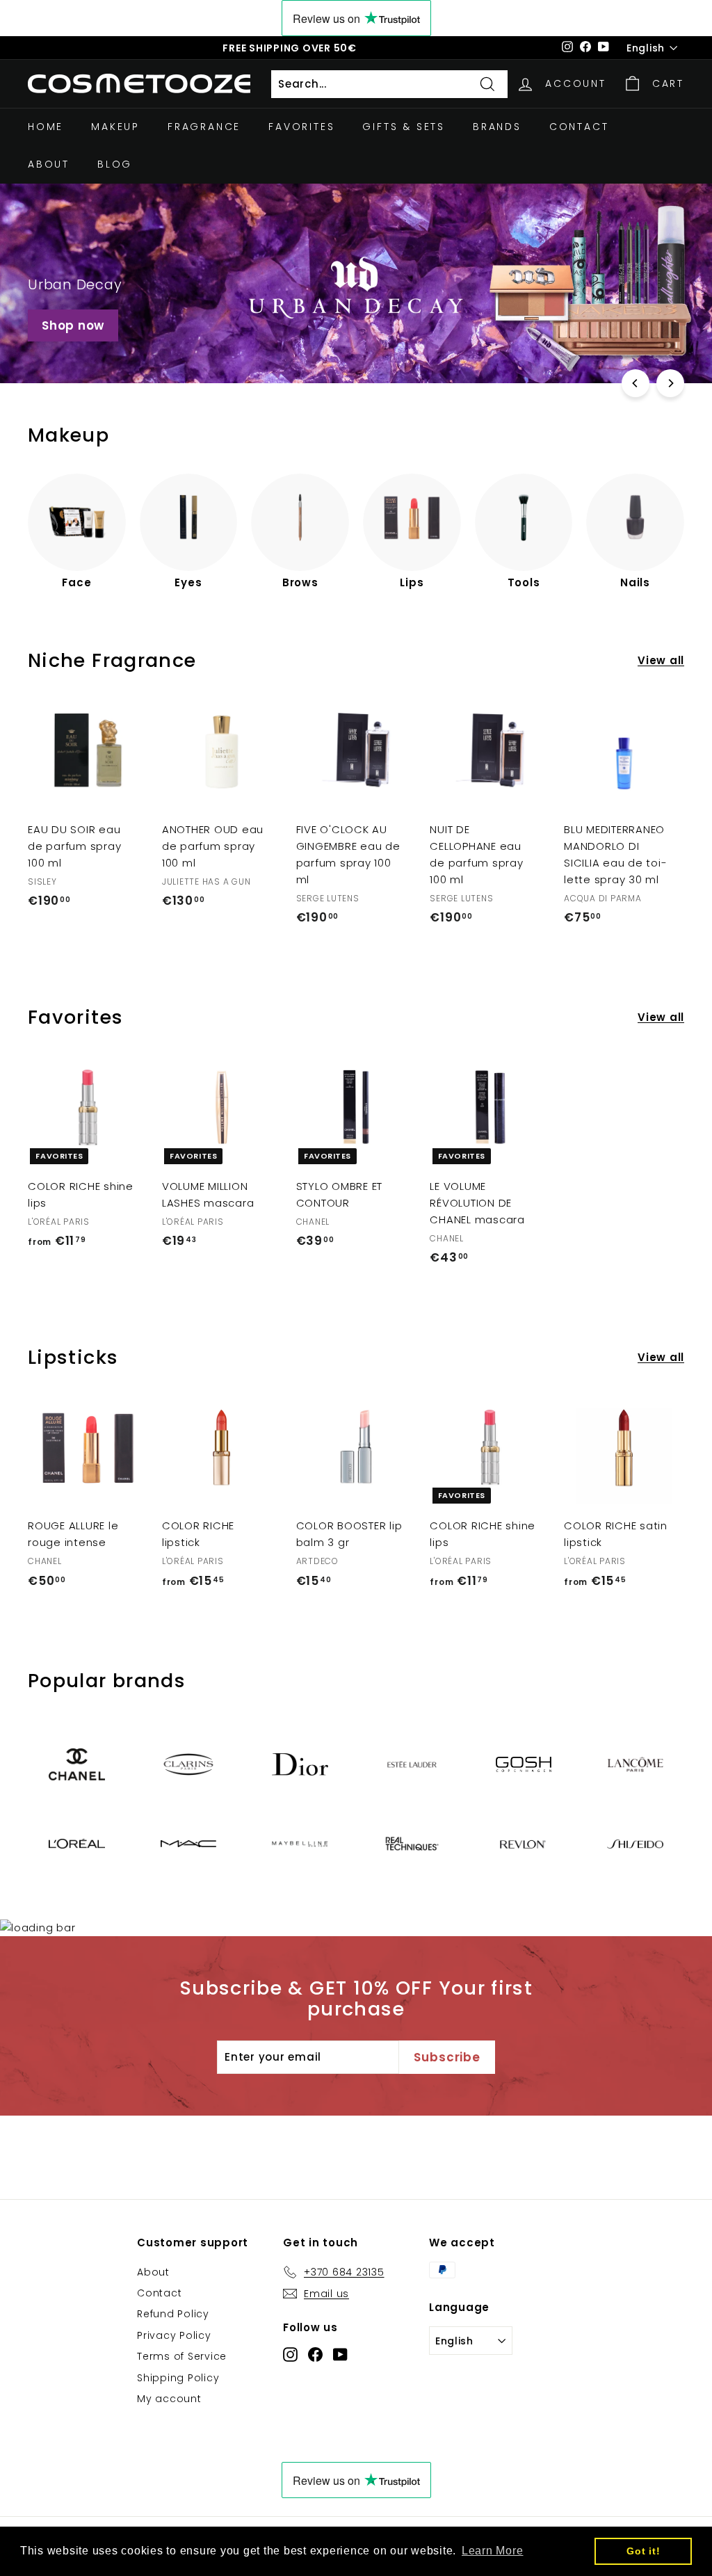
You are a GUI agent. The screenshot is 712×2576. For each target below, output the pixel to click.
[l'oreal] (77, 1844)
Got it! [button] (643, 2551)
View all (661, 660)
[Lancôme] (635, 1764)
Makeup (115, 127)
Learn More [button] (493, 2551)
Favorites (301, 127)
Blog (115, 164)
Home (46, 127)
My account (169, 2399)
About (49, 164)
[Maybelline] (300, 1844)
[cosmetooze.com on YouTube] (340, 2354)
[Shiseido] (635, 1844)
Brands (497, 127)
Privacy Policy (174, 2335)
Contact (579, 127)
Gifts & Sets (404, 127)
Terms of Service (182, 2356)
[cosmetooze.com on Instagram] (290, 2354)
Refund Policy (173, 2314)
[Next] (670, 383)
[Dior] (300, 1764)
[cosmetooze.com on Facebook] (315, 2354)
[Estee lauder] (412, 1765)
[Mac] (189, 1844)
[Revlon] (524, 1843)
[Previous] (636, 383)
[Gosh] (524, 1764)
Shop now (73, 325)
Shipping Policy (178, 2378)
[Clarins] (189, 1765)
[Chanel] (77, 1764)
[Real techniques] (412, 1844)
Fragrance (204, 127)
